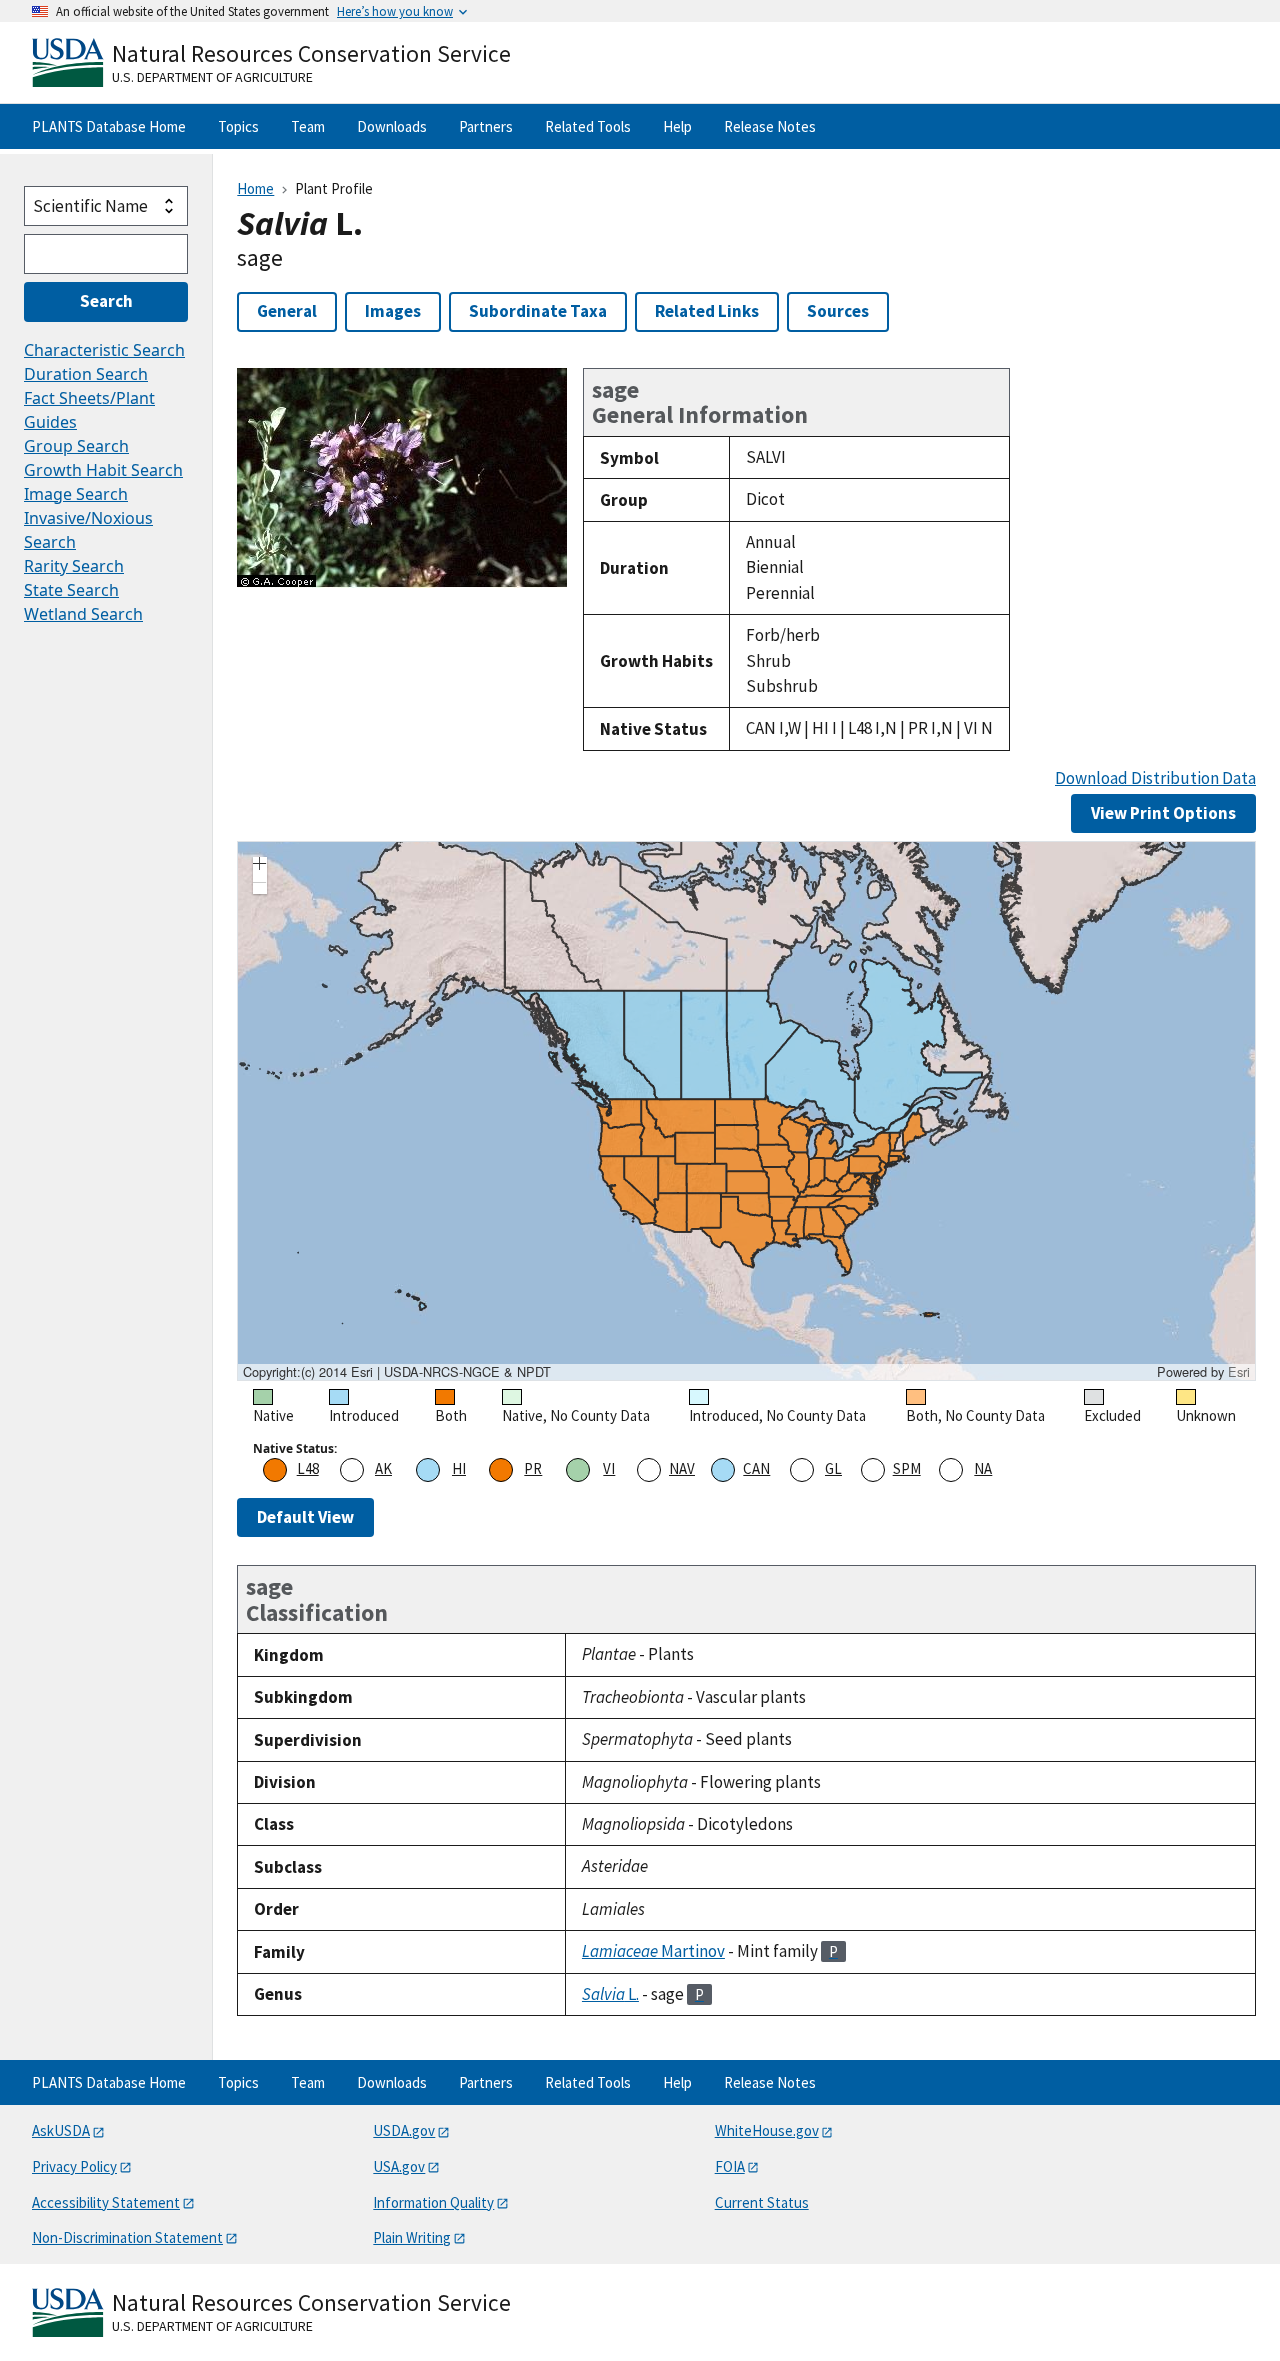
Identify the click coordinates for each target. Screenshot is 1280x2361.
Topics (238, 126)
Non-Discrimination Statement (127, 2237)
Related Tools (588, 126)
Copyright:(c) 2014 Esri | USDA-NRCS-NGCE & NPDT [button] (397, 1372)
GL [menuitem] (833, 1468)
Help (677, 126)
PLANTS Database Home (109, 126)
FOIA (730, 2166)
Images (393, 311)
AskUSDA (61, 2130)
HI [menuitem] (459, 1468)
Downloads (392, 126)
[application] (746, 1111)
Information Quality (433, 2202)
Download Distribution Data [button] (1155, 778)
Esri (1239, 1371)
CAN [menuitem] (756, 1468)
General (287, 311)
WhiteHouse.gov (767, 2130)
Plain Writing (412, 2237)
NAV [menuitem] (682, 1468)
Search (106, 301)
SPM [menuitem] (907, 1468)
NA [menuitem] (983, 1468)
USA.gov (399, 2166)
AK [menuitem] (383, 1468)
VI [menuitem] (609, 1468)
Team (308, 126)
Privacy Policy (74, 2166)
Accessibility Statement (106, 2202)
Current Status (762, 2202)
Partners (486, 126)
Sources (838, 311)
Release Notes (770, 126)
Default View (305, 1517)
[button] (260, 866)
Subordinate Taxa (538, 311)
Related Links (707, 311)
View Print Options (1163, 813)
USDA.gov (404, 2130)
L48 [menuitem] (308, 1468)
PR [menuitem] (533, 1468)
